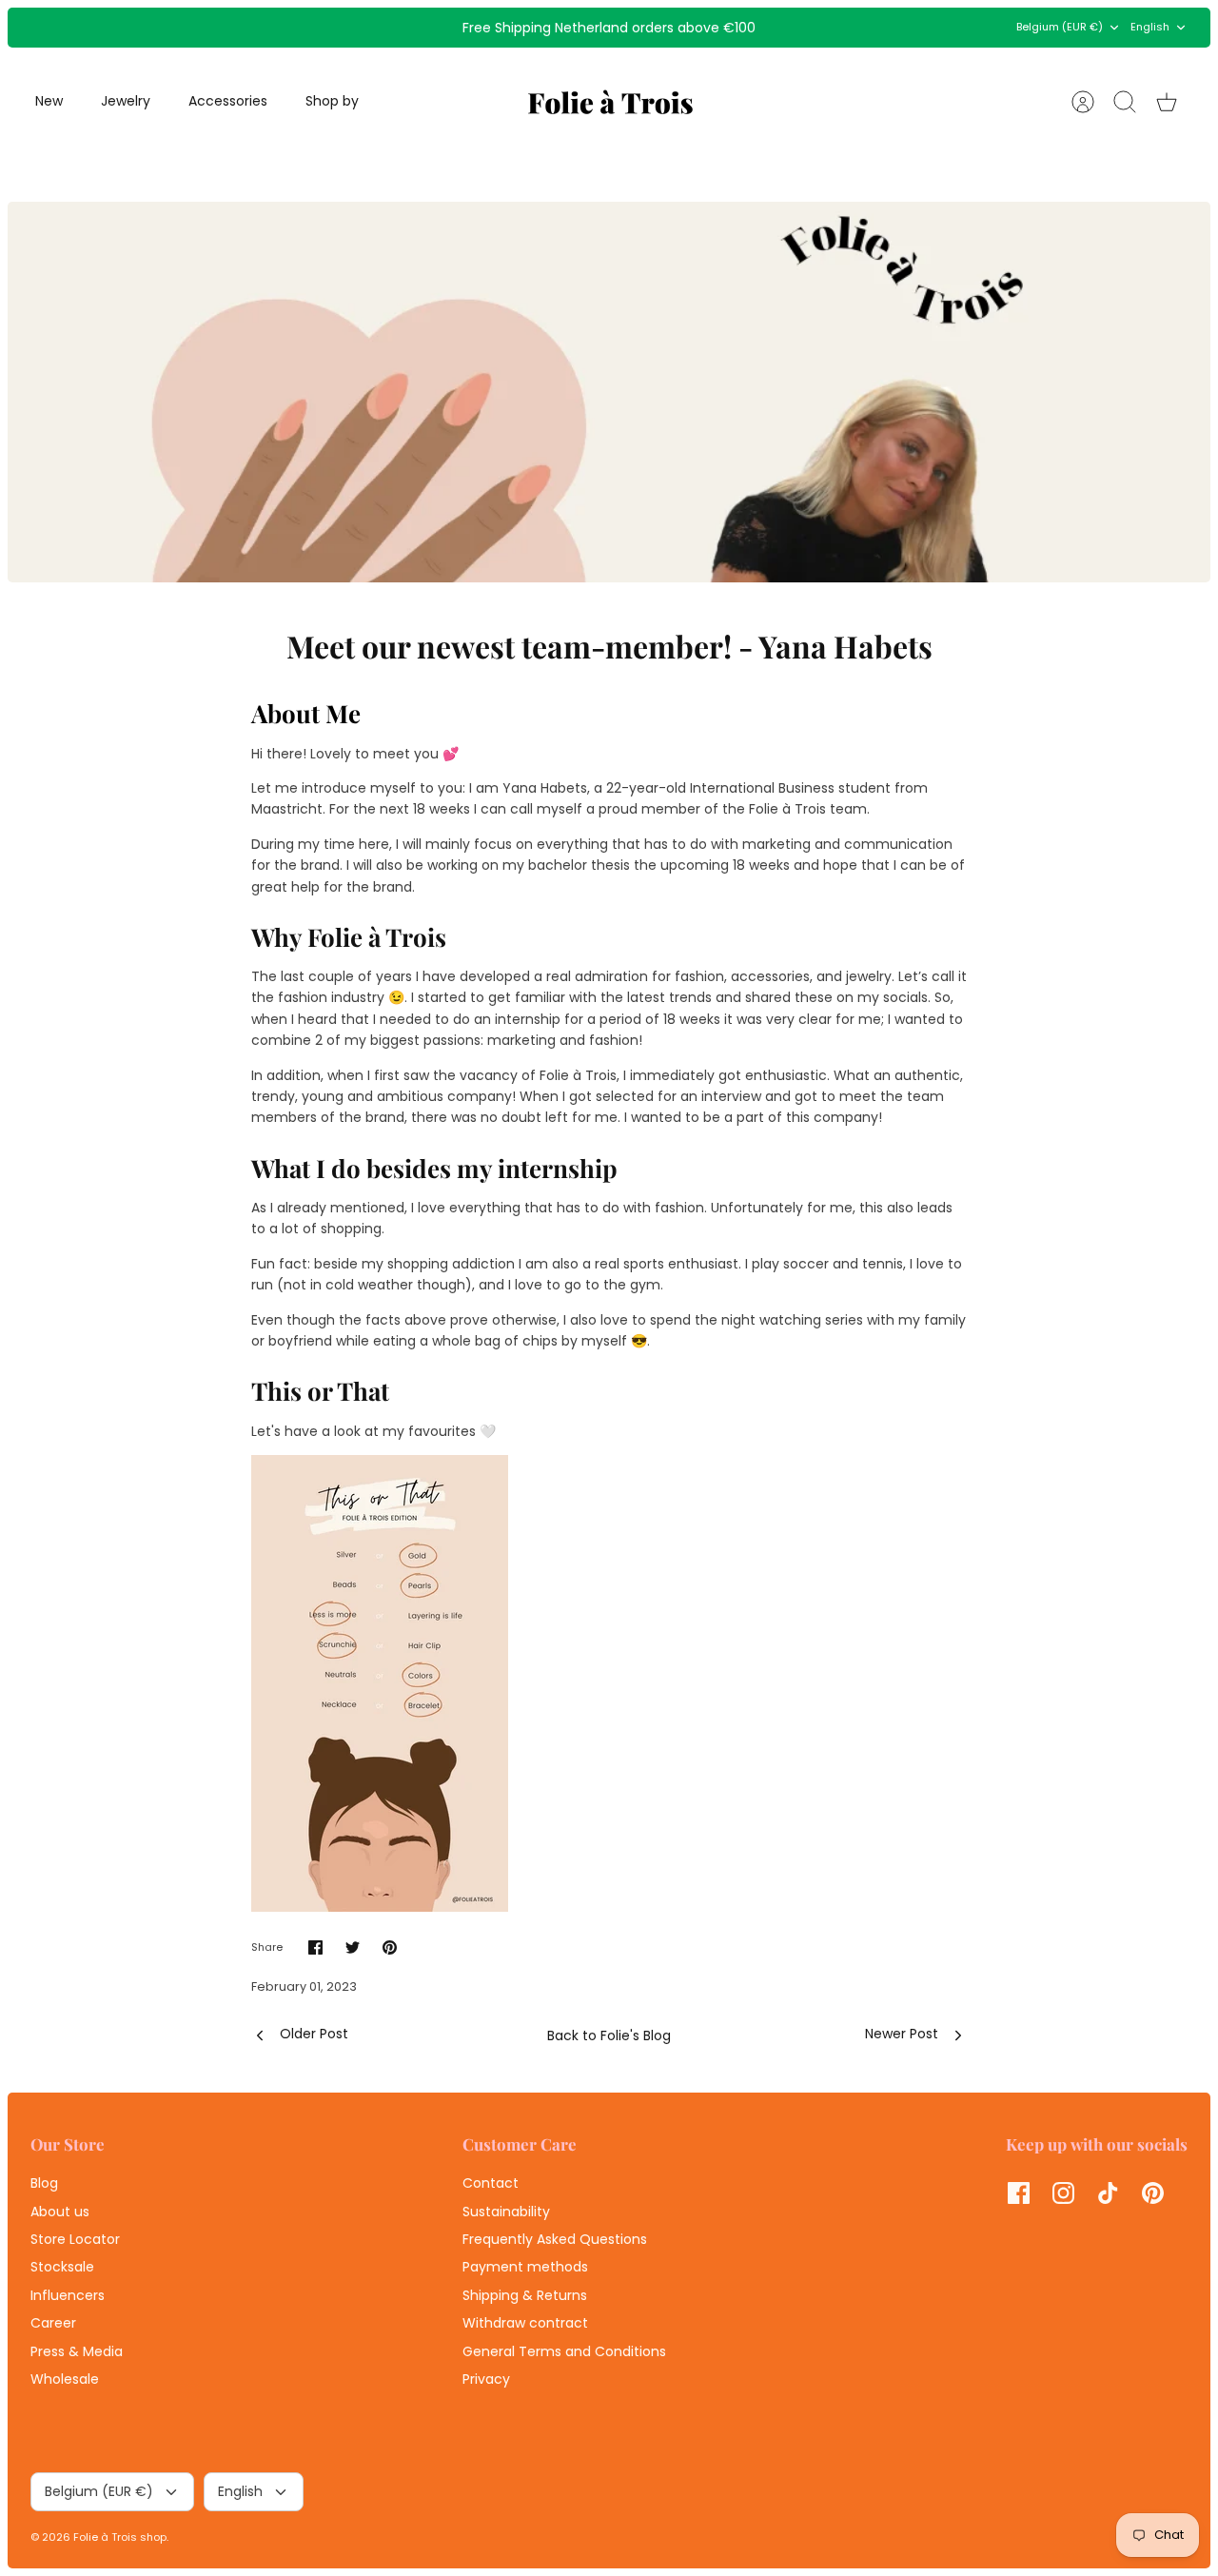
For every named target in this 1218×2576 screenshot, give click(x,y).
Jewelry (126, 101)
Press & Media (77, 2351)
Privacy (486, 2379)
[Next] (851, 28)
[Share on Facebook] (315, 1947)
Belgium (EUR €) (1060, 27)
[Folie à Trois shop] (610, 102)
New (49, 101)
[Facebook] (1019, 2193)
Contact (491, 2183)
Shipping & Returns (525, 2295)
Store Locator (75, 2239)
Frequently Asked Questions (555, 2239)
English (1150, 27)
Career (53, 2323)
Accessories (228, 101)
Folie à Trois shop (120, 2537)
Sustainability (506, 2212)
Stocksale (62, 2267)
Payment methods (525, 2267)
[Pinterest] (1153, 2193)
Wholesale (65, 2379)
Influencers (68, 2295)
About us (60, 2212)
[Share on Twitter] (353, 1947)
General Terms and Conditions (564, 2351)
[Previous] (367, 28)
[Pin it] (390, 1947)
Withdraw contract (525, 2323)
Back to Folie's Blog (609, 2035)
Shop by (332, 101)
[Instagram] (1063, 2193)
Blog (44, 2183)
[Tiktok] (1108, 2193)
